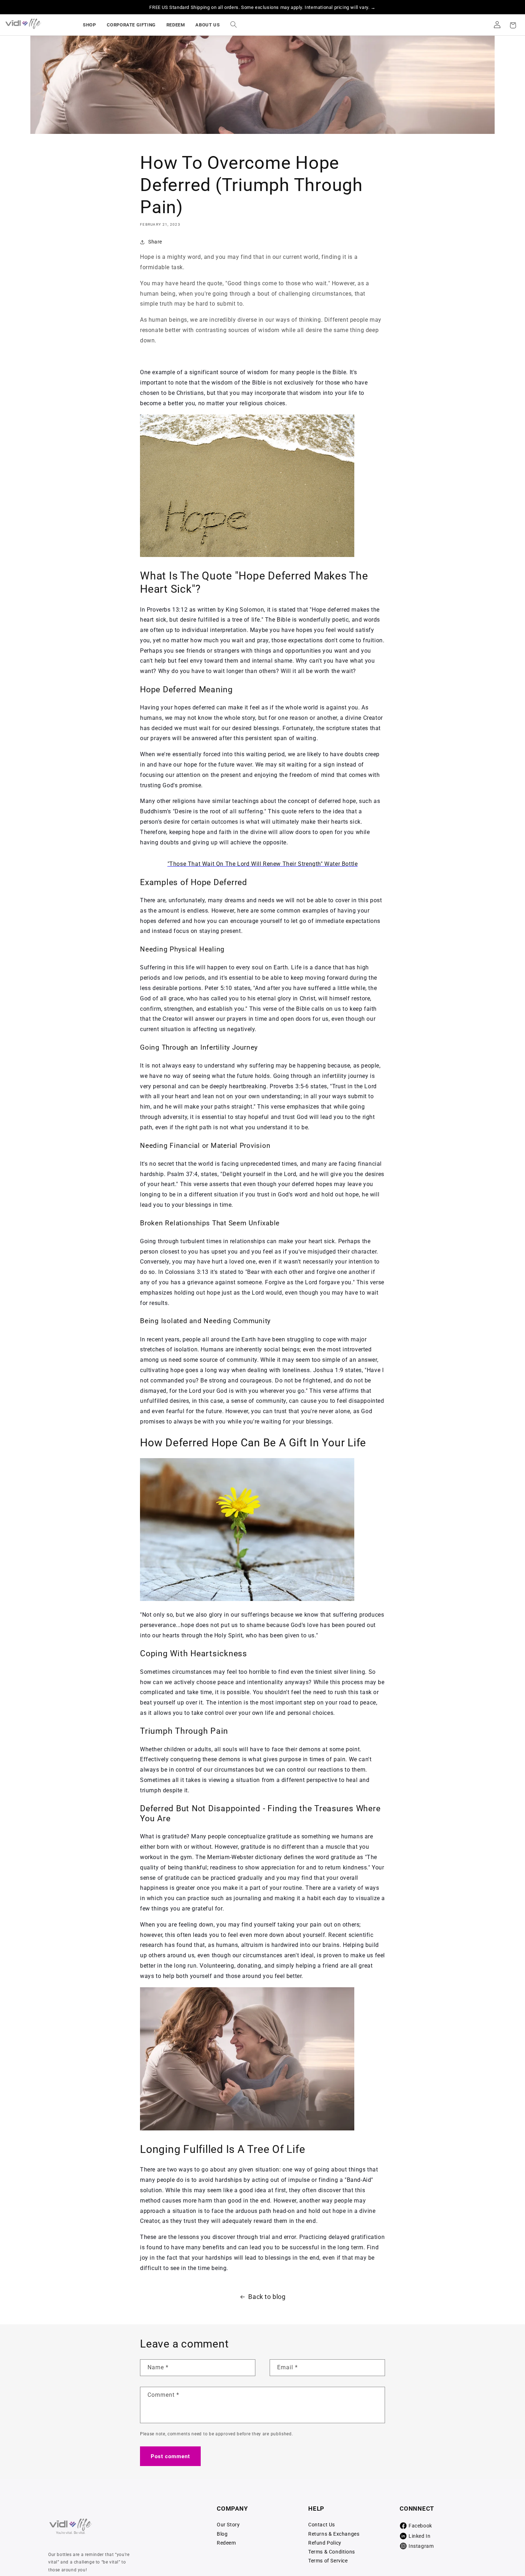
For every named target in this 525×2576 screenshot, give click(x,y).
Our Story (228, 2525)
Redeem (176, 25)
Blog (222, 2534)
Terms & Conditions (332, 2552)
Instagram (421, 2546)
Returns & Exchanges (334, 2534)
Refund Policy (325, 2543)
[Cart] (513, 25)
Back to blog (267, 2297)
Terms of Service (328, 2561)
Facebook (420, 2526)
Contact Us (322, 2525)
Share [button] (155, 242)
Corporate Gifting (131, 25)
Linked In (419, 2536)
